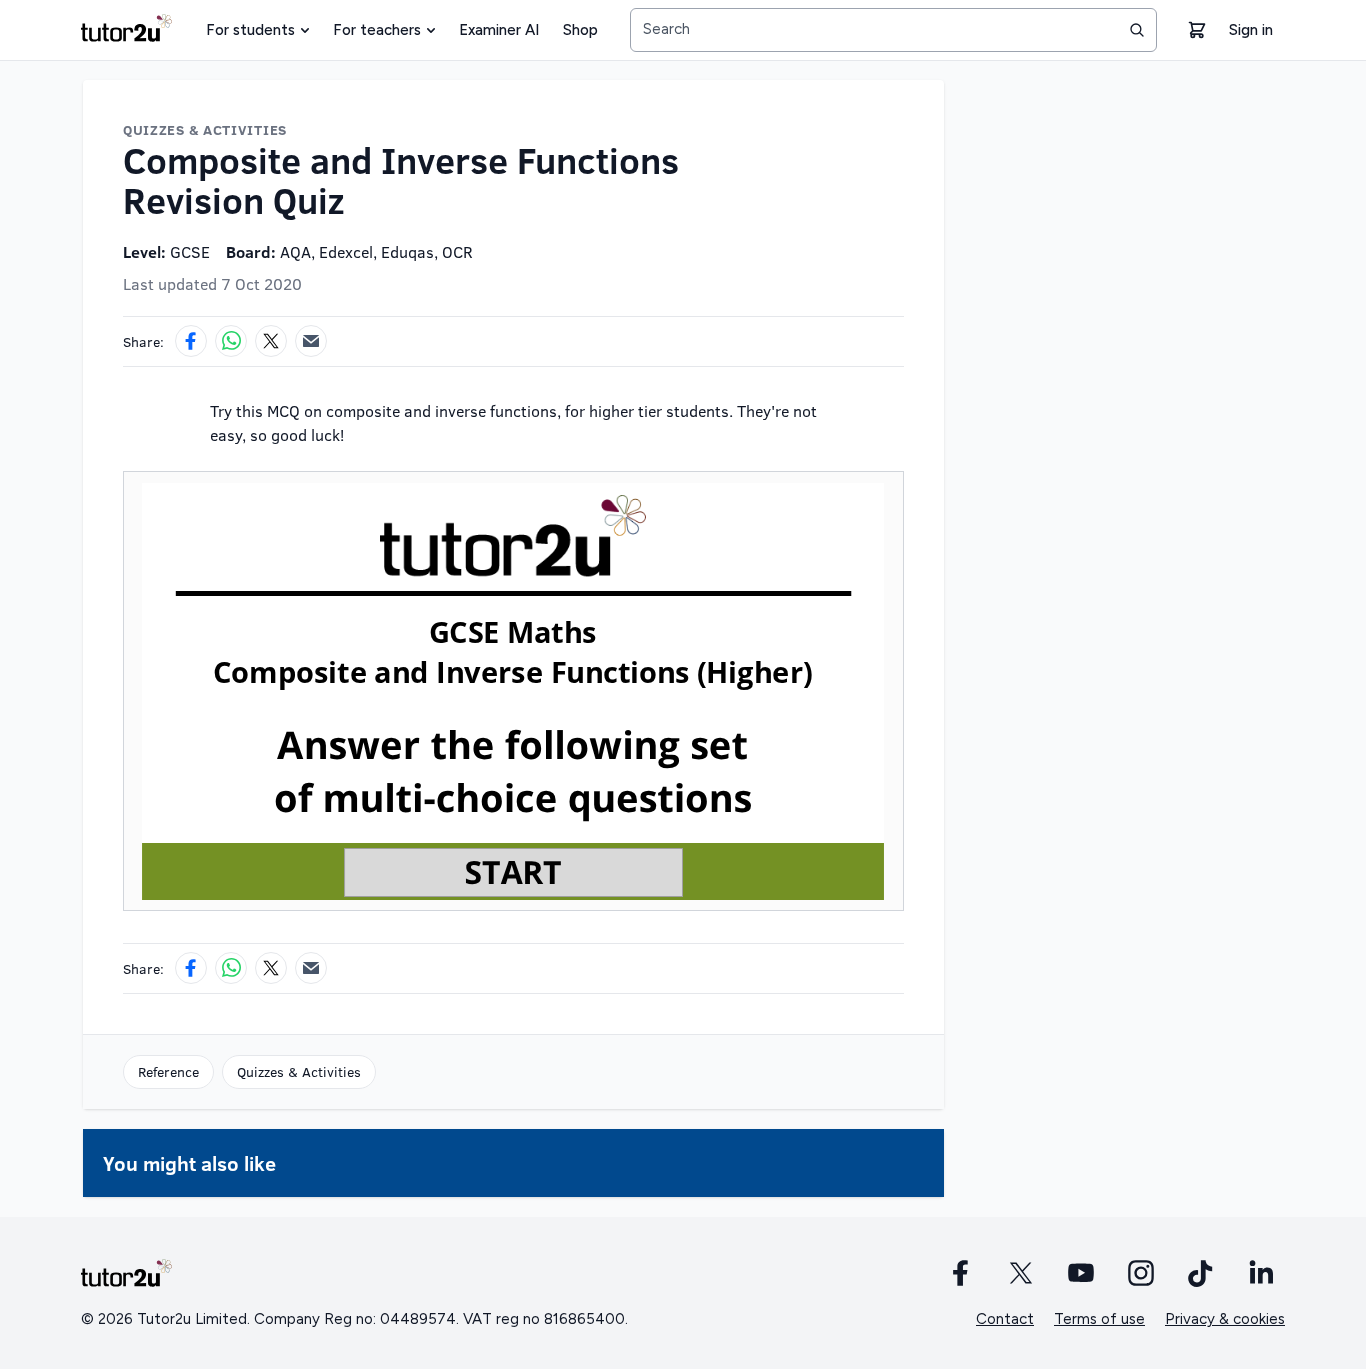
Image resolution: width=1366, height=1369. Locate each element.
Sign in (1251, 30)
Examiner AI (499, 30)
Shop (580, 30)
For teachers (377, 30)
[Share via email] (311, 341)
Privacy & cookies (1225, 1319)
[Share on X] (271, 341)
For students (250, 30)
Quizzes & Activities (299, 1071)
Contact (1005, 1319)
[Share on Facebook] (191, 341)
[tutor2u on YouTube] (1081, 1273)
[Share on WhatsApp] (231, 341)
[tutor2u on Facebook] (961, 1273)
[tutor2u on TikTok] (1201, 1273)
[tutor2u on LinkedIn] (1261, 1273)
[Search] (1137, 30)
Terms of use (1099, 1319)
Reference (168, 1071)
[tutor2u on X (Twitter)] (1021, 1273)
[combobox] (893, 30)
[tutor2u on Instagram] (1141, 1273)
